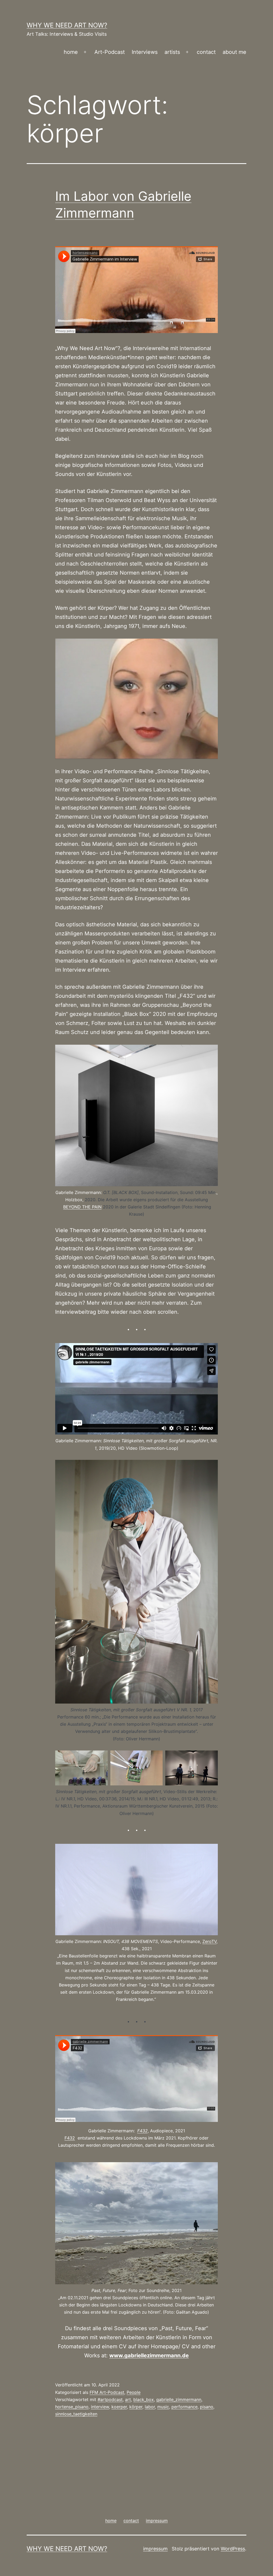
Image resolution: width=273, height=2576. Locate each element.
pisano (207, 2407)
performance (184, 2407)
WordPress (233, 2549)
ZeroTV (209, 1941)
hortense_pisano (72, 2407)
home (71, 52)
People (134, 2392)
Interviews (145, 52)
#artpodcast (110, 2399)
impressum (155, 2549)
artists (172, 52)
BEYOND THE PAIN (82, 1207)
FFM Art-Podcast (107, 2392)
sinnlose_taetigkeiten (76, 2414)
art (128, 2399)
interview (100, 2407)
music (163, 2407)
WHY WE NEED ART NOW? (67, 25)
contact (206, 52)
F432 (142, 2131)
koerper (119, 2407)
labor (150, 2407)
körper (136, 2407)
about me (234, 52)
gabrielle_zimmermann (179, 2399)
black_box (144, 2399)
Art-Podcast (110, 52)
